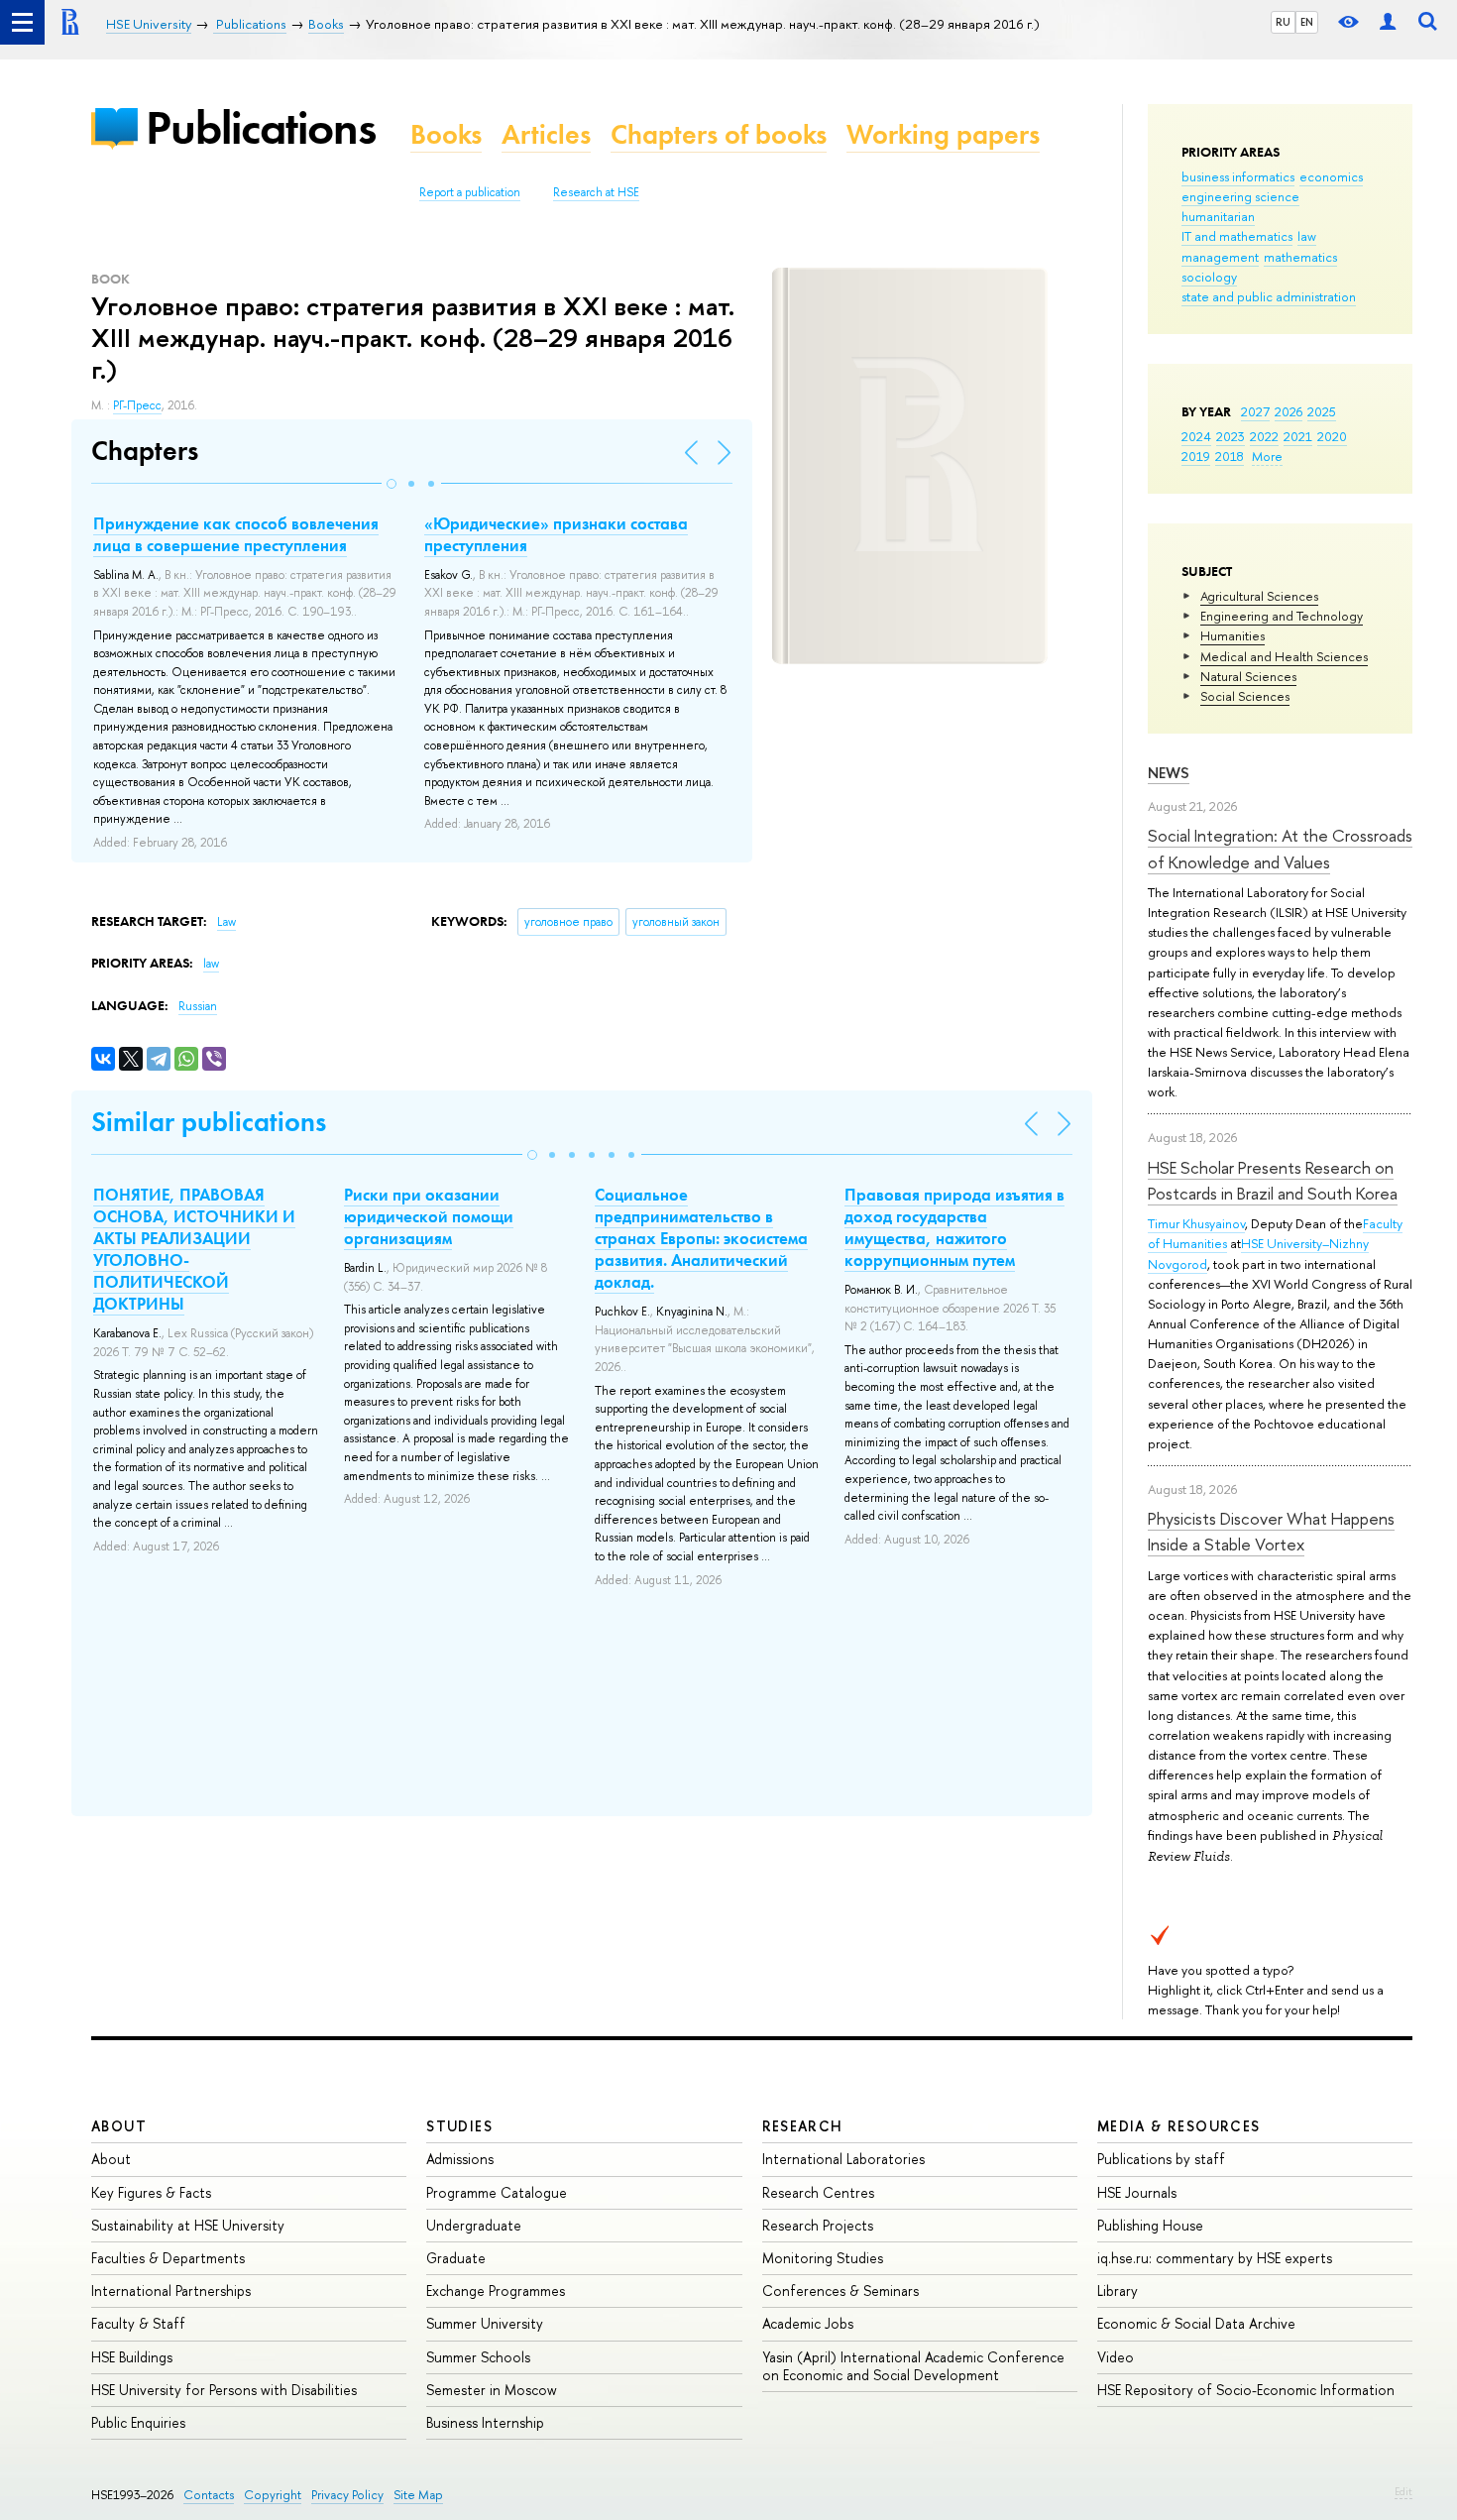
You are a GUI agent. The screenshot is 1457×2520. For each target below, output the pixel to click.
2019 (1196, 456)
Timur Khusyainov (1196, 1223)
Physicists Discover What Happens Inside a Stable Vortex (1271, 1531)
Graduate (456, 2258)
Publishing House (1150, 2225)
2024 (1196, 436)
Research (803, 2126)
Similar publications (209, 1122)
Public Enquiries (138, 2422)
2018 (1230, 456)
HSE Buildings (132, 2357)
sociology (1209, 277)
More (1267, 456)
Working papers (943, 134)
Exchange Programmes (496, 2291)
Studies (459, 2126)
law (1307, 236)
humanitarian (1218, 216)
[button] (392, 484)
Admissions (460, 2159)
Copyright (273, 2495)
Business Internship (485, 2422)
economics (1331, 176)
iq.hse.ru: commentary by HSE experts (1215, 2258)
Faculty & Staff (138, 2323)
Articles (546, 134)
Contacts (209, 2495)
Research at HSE (596, 192)
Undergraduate (474, 2225)
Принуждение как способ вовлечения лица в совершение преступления (236, 534)
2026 (1289, 411)
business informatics (1238, 176)
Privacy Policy (347, 2495)
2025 (1322, 411)
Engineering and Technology (1282, 616)
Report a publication (470, 192)
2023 (1231, 436)
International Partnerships (171, 2291)
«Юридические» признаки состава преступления (556, 534)
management (1220, 257)
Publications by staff (1161, 2159)
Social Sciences (1245, 696)
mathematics (1300, 257)
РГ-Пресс (137, 405)
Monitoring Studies (823, 2258)
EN (1307, 22)
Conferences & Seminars (841, 2291)
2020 (1332, 436)
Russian (198, 1006)
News (1169, 773)
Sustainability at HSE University (188, 2225)
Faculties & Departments (168, 2258)
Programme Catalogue (497, 2192)
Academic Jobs (808, 2323)
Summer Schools (478, 2357)
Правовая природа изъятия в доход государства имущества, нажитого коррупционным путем (954, 1227)
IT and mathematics (1237, 236)
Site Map (418, 2495)
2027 (1255, 411)
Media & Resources (1179, 2126)
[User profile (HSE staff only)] (1388, 22)
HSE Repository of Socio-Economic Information (1246, 2390)
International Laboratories (843, 2159)
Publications (261, 127)
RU (1283, 22)
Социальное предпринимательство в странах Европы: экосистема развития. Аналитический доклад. (701, 1238)
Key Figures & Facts (151, 2192)
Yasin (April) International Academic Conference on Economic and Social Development (913, 2366)
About (119, 2126)
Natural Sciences (1248, 676)
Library (1118, 2291)
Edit (1403, 2491)
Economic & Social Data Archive (1196, 2323)
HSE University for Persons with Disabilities (224, 2390)
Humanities (1233, 635)
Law (226, 922)
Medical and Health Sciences (1284, 656)
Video (1116, 2357)
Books (446, 134)
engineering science (1240, 196)
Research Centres (818, 2192)
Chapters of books (719, 134)
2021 (1298, 436)
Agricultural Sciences (1259, 596)
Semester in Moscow (492, 2390)
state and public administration (1269, 296)
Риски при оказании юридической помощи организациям (429, 1216)
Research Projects (818, 2225)
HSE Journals (1137, 2192)
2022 (1264, 436)
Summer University (485, 2323)
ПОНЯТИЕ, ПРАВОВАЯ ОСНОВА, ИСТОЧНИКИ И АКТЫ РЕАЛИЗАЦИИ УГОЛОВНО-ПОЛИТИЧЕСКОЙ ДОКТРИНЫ (194, 1249)
